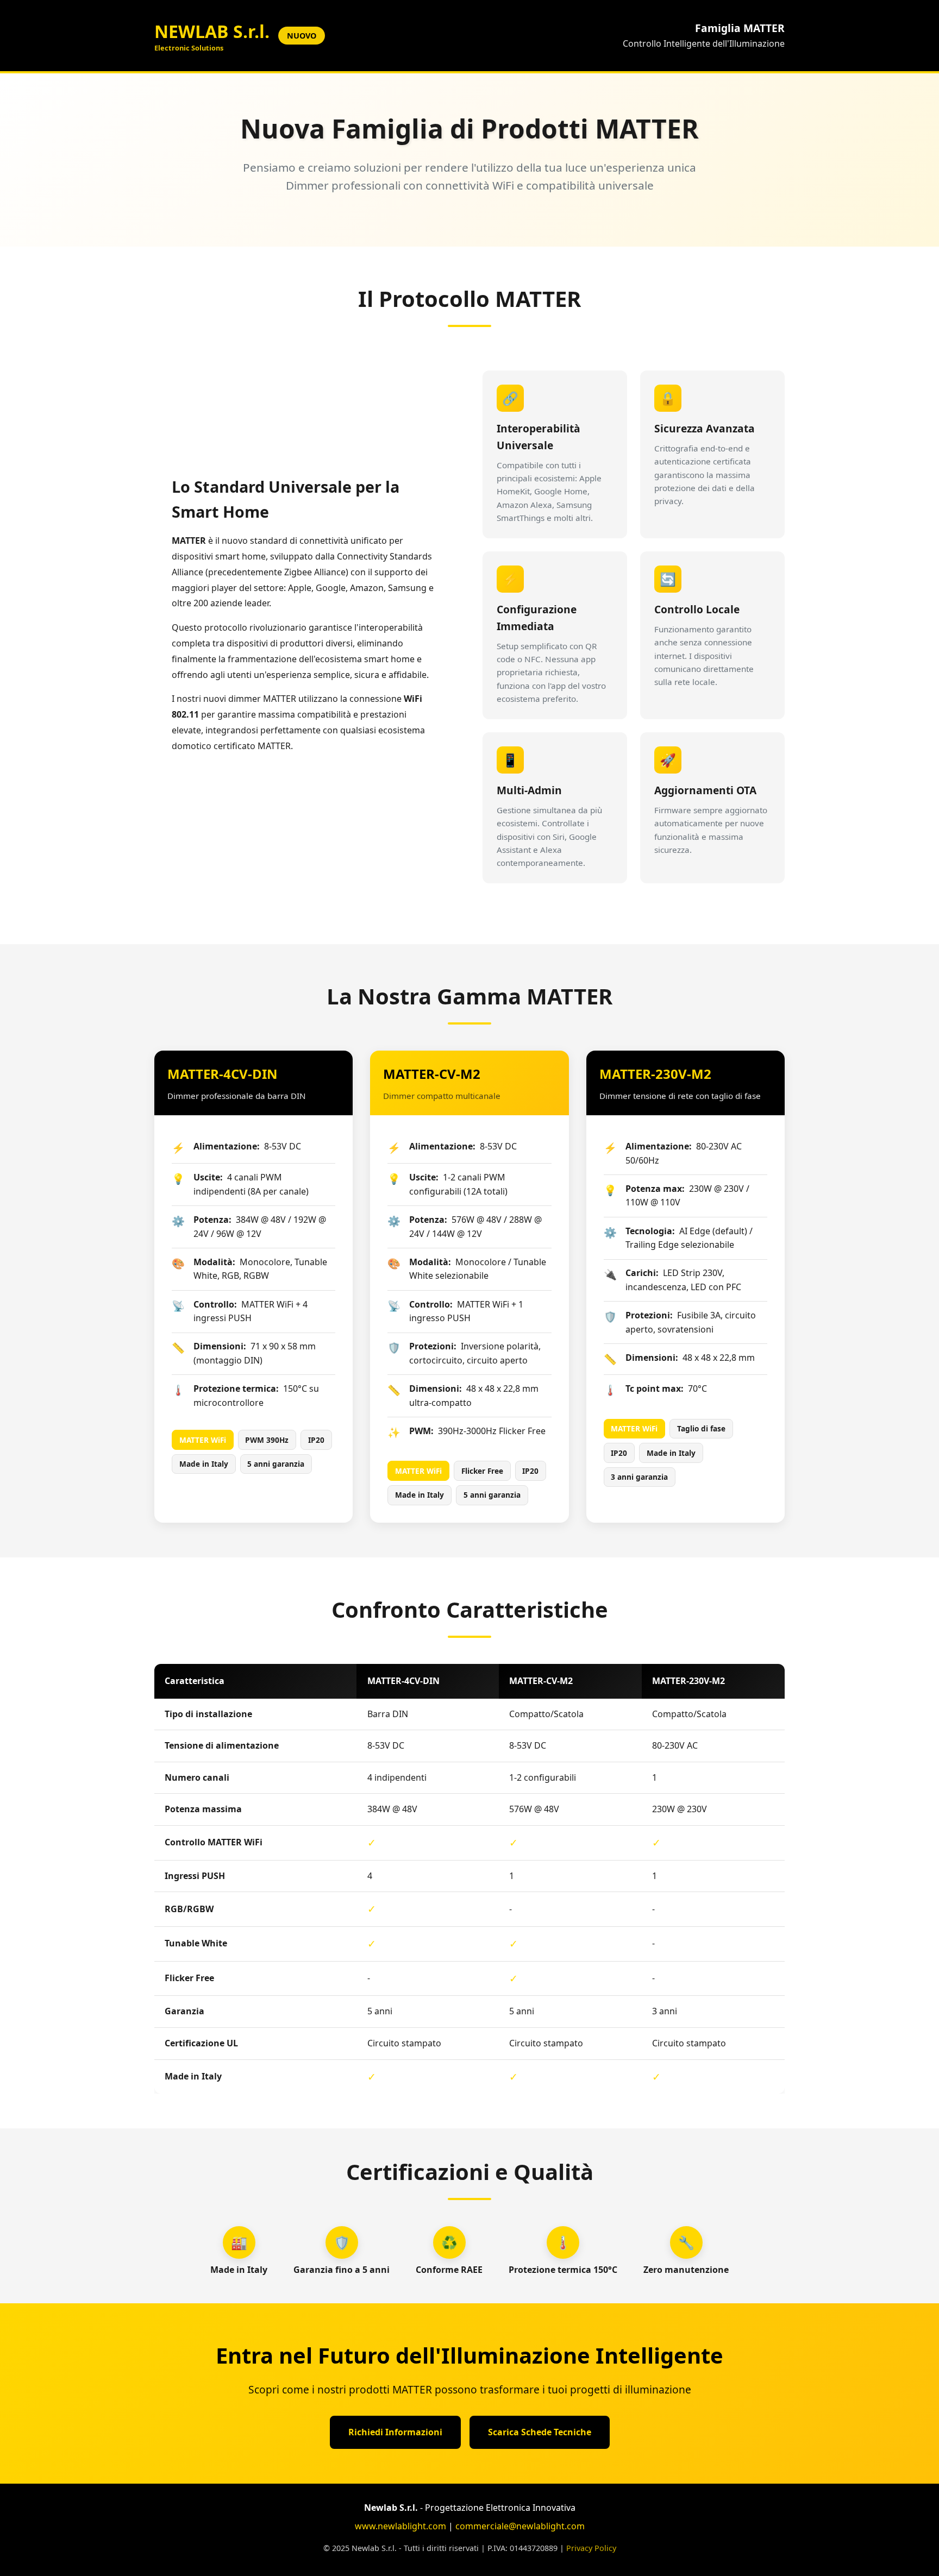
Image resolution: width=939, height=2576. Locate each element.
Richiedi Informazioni (395, 2432)
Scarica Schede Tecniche (540, 2432)
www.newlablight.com (400, 2526)
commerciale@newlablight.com (520, 2526)
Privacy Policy (591, 2548)
